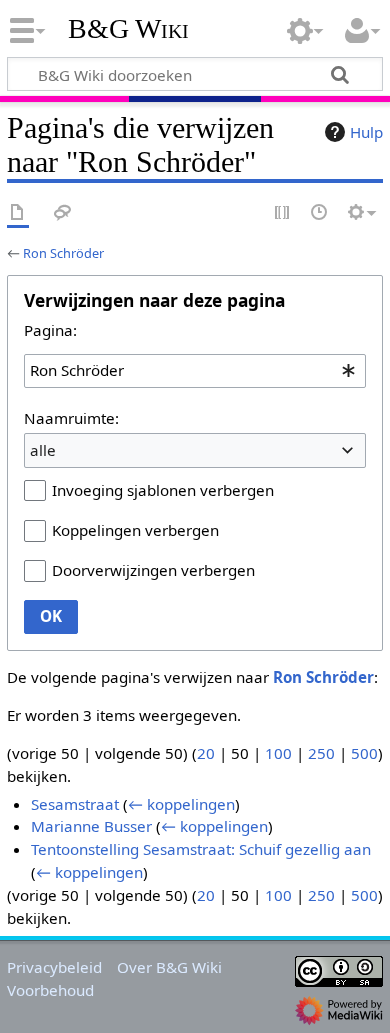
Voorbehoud (50, 990)
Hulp (366, 132)
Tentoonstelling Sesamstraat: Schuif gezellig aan (201, 849)
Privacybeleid (54, 967)
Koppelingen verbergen (135, 530)
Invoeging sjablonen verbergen (163, 490)
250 (321, 753)
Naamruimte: (71, 418)
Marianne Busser (91, 826)
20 (206, 753)
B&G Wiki (128, 29)
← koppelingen (181, 804)
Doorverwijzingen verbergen (153, 570)
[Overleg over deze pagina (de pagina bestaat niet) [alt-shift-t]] (63, 213)
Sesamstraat (75, 804)
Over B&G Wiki (169, 967)
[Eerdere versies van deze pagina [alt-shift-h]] (320, 213)
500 (364, 753)
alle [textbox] (43, 450)
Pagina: (50, 330)
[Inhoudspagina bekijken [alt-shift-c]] (18, 213)
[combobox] (195, 371)
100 (278, 753)
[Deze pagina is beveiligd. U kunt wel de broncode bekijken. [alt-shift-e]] (283, 213)
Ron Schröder (63, 253)
